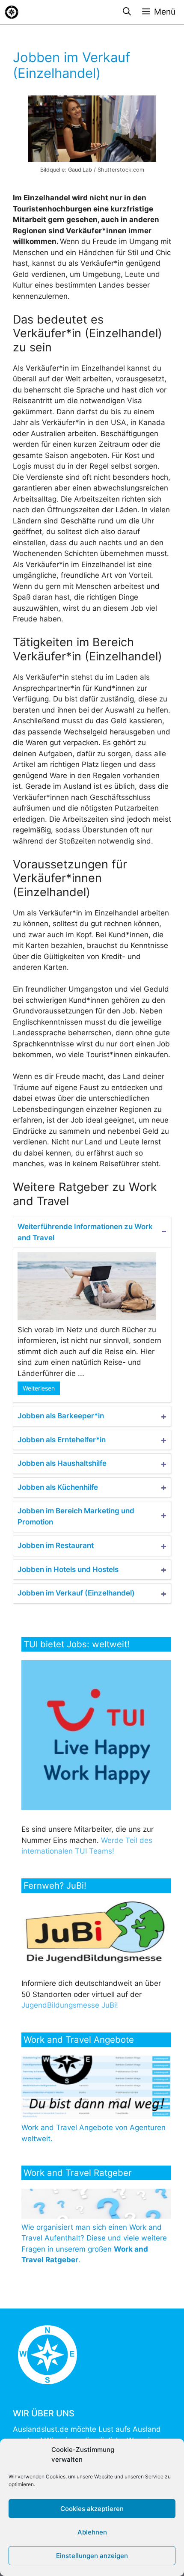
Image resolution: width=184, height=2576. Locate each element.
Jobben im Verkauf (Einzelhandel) (76, 1593)
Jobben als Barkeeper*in (61, 1416)
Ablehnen (92, 2532)
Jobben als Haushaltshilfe (62, 1463)
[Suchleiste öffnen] (127, 12)
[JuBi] (95, 1961)
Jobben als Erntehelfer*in (62, 1440)
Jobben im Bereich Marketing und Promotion (76, 1516)
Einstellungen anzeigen (92, 2556)
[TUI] (98, 1807)
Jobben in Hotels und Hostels (68, 1569)
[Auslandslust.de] (12, 12)
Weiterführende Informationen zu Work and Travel (85, 1232)
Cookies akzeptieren (92, 2509)
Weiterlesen (39, 1388)
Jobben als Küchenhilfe (58, 1487)
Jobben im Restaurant (56, 1545)
